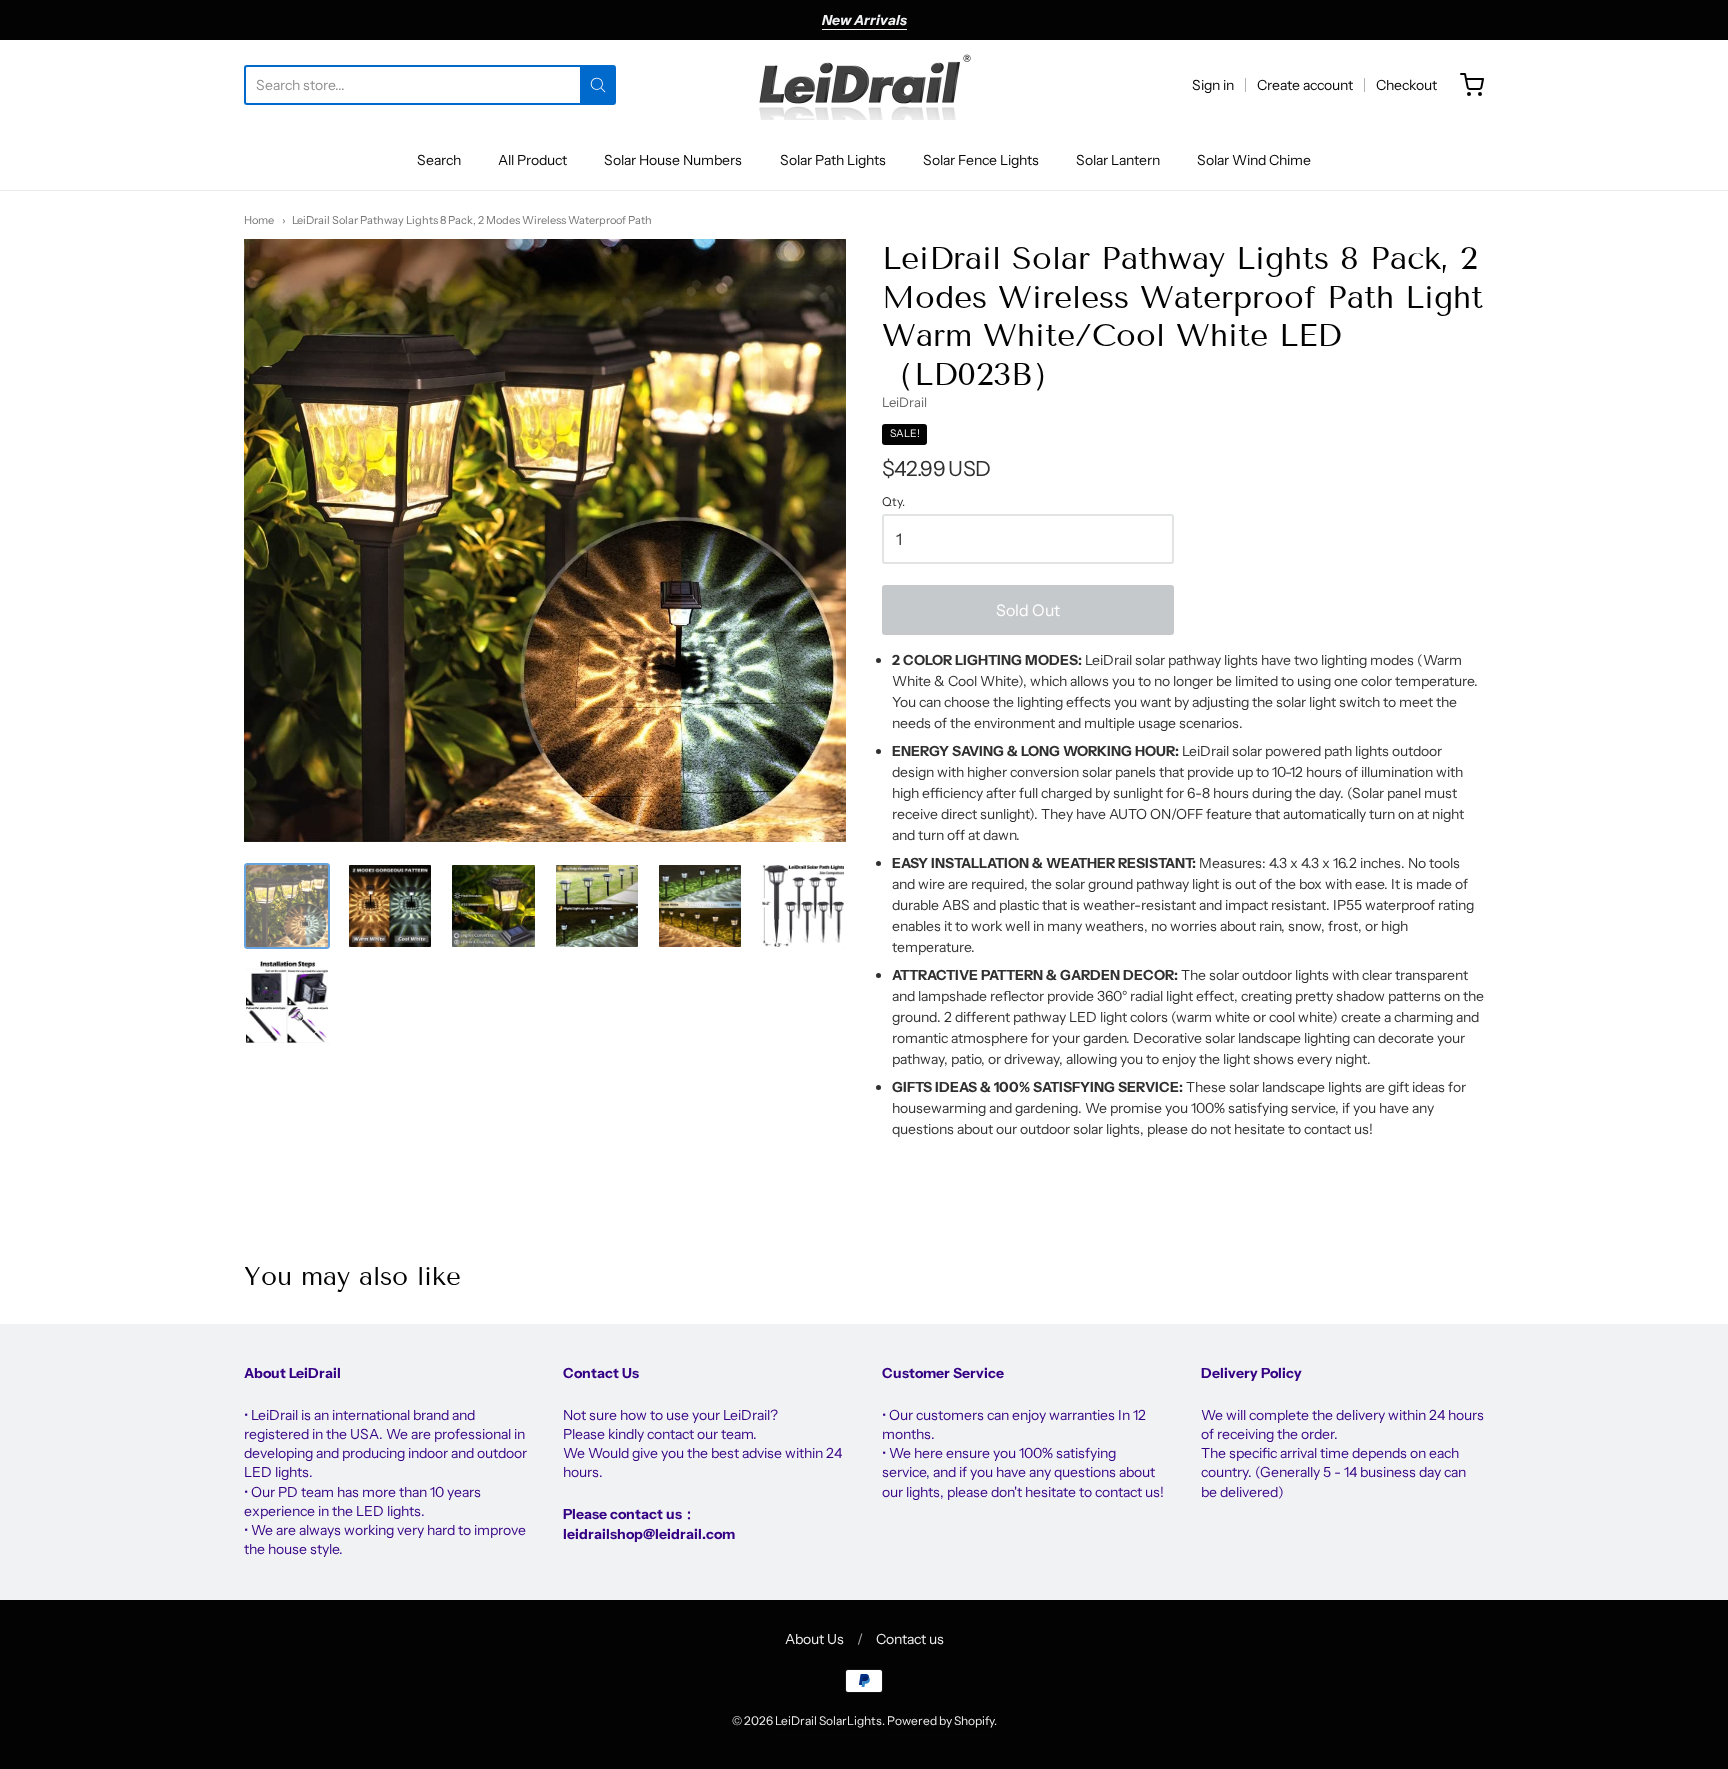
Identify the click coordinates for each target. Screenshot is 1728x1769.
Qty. (893, 502)
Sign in (1213, 85)
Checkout (1406, 85)
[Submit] (598, 85)
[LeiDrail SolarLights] (864, 85)
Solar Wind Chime (1254, 160)
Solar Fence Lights (981, 160)
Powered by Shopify (940, 1720)
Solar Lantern (1118, 160)
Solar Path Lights (833, 160)
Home (259, 220)
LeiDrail (904, 402)
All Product (532, 160)
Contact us (910, 1639)
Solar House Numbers (673, 160)
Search (439, 160)
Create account (1305, 85)
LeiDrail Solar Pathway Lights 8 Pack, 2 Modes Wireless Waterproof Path (472, 220)
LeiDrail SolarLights (828, 1720)
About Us (814, 1639)
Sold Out (1028, 610)
